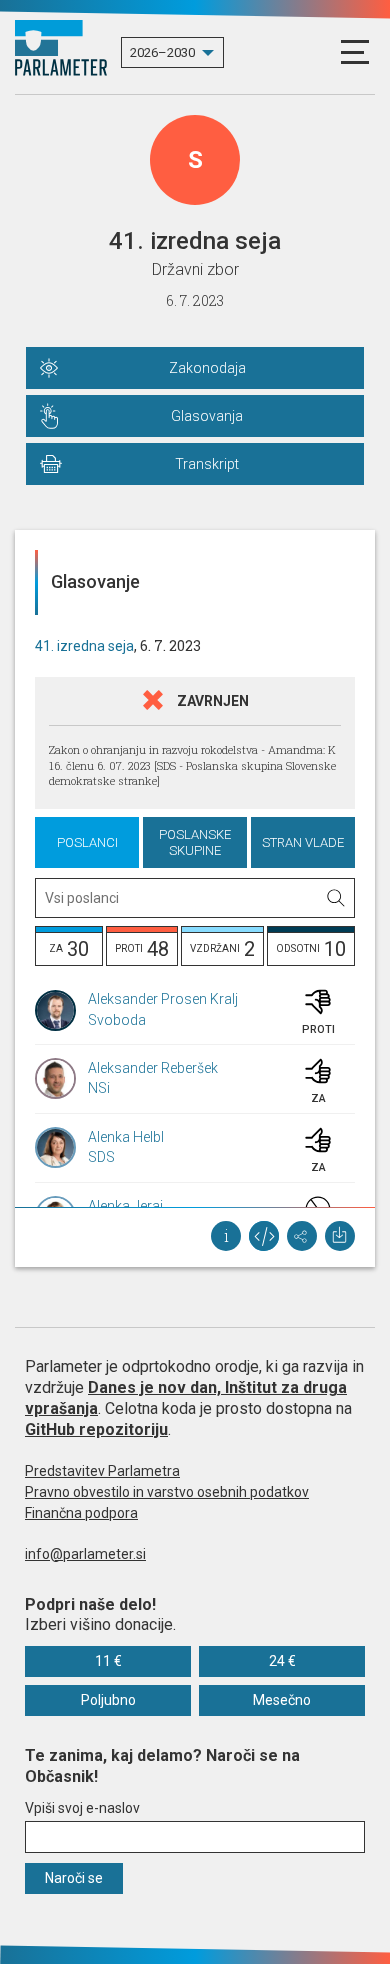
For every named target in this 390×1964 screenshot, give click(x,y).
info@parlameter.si (85, 1554)
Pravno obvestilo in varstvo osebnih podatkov (167, 1492)
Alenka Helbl (126, 1137)
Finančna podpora (81, 1513)
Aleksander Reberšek (153, 1068)
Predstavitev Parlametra (102, 1471)
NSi (99, 1088)
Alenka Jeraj (125, 1206)
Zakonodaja (207, 368)
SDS (101, 1157)
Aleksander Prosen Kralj (163, 999)
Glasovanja (207, 416)
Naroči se (74, 1878)
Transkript (207, 464)
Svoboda (117, 1020)
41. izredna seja (84, 646)
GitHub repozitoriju (96, 1429)
